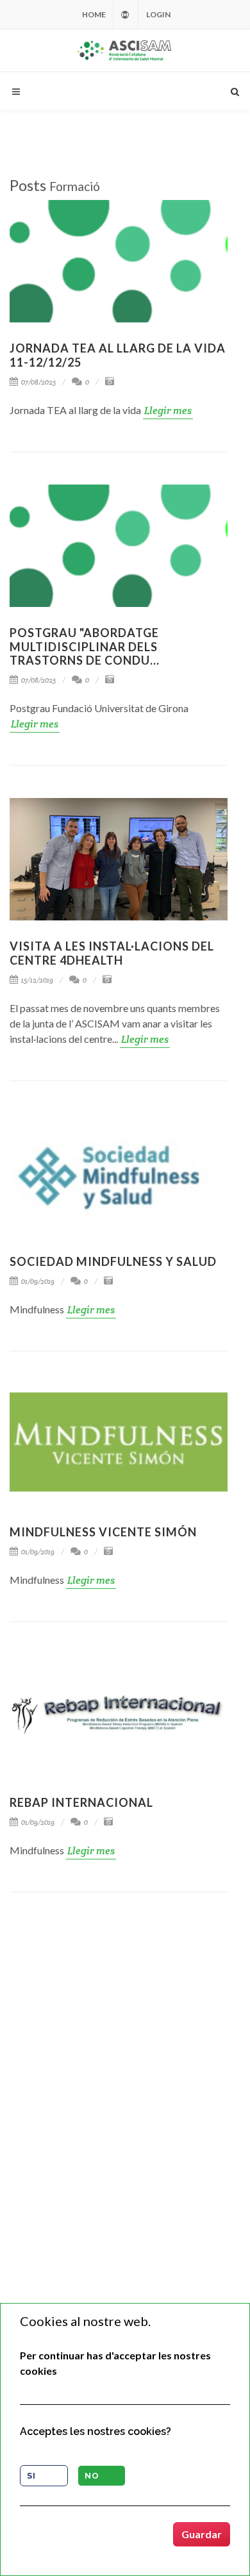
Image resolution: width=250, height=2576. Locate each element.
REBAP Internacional (81, 1802)
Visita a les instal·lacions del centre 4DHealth (112, 953)
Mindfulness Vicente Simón (103, 1532)
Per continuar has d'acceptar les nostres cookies (115, 2363)
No (92, 2476)
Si (31, 2476)
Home (94, 14)
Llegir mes (168, 411)
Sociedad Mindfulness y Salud (113, 1261)
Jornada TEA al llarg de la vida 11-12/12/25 (118, 355)
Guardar (202, 2534)
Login (158, 14)
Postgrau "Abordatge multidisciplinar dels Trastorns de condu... (85, 646)
